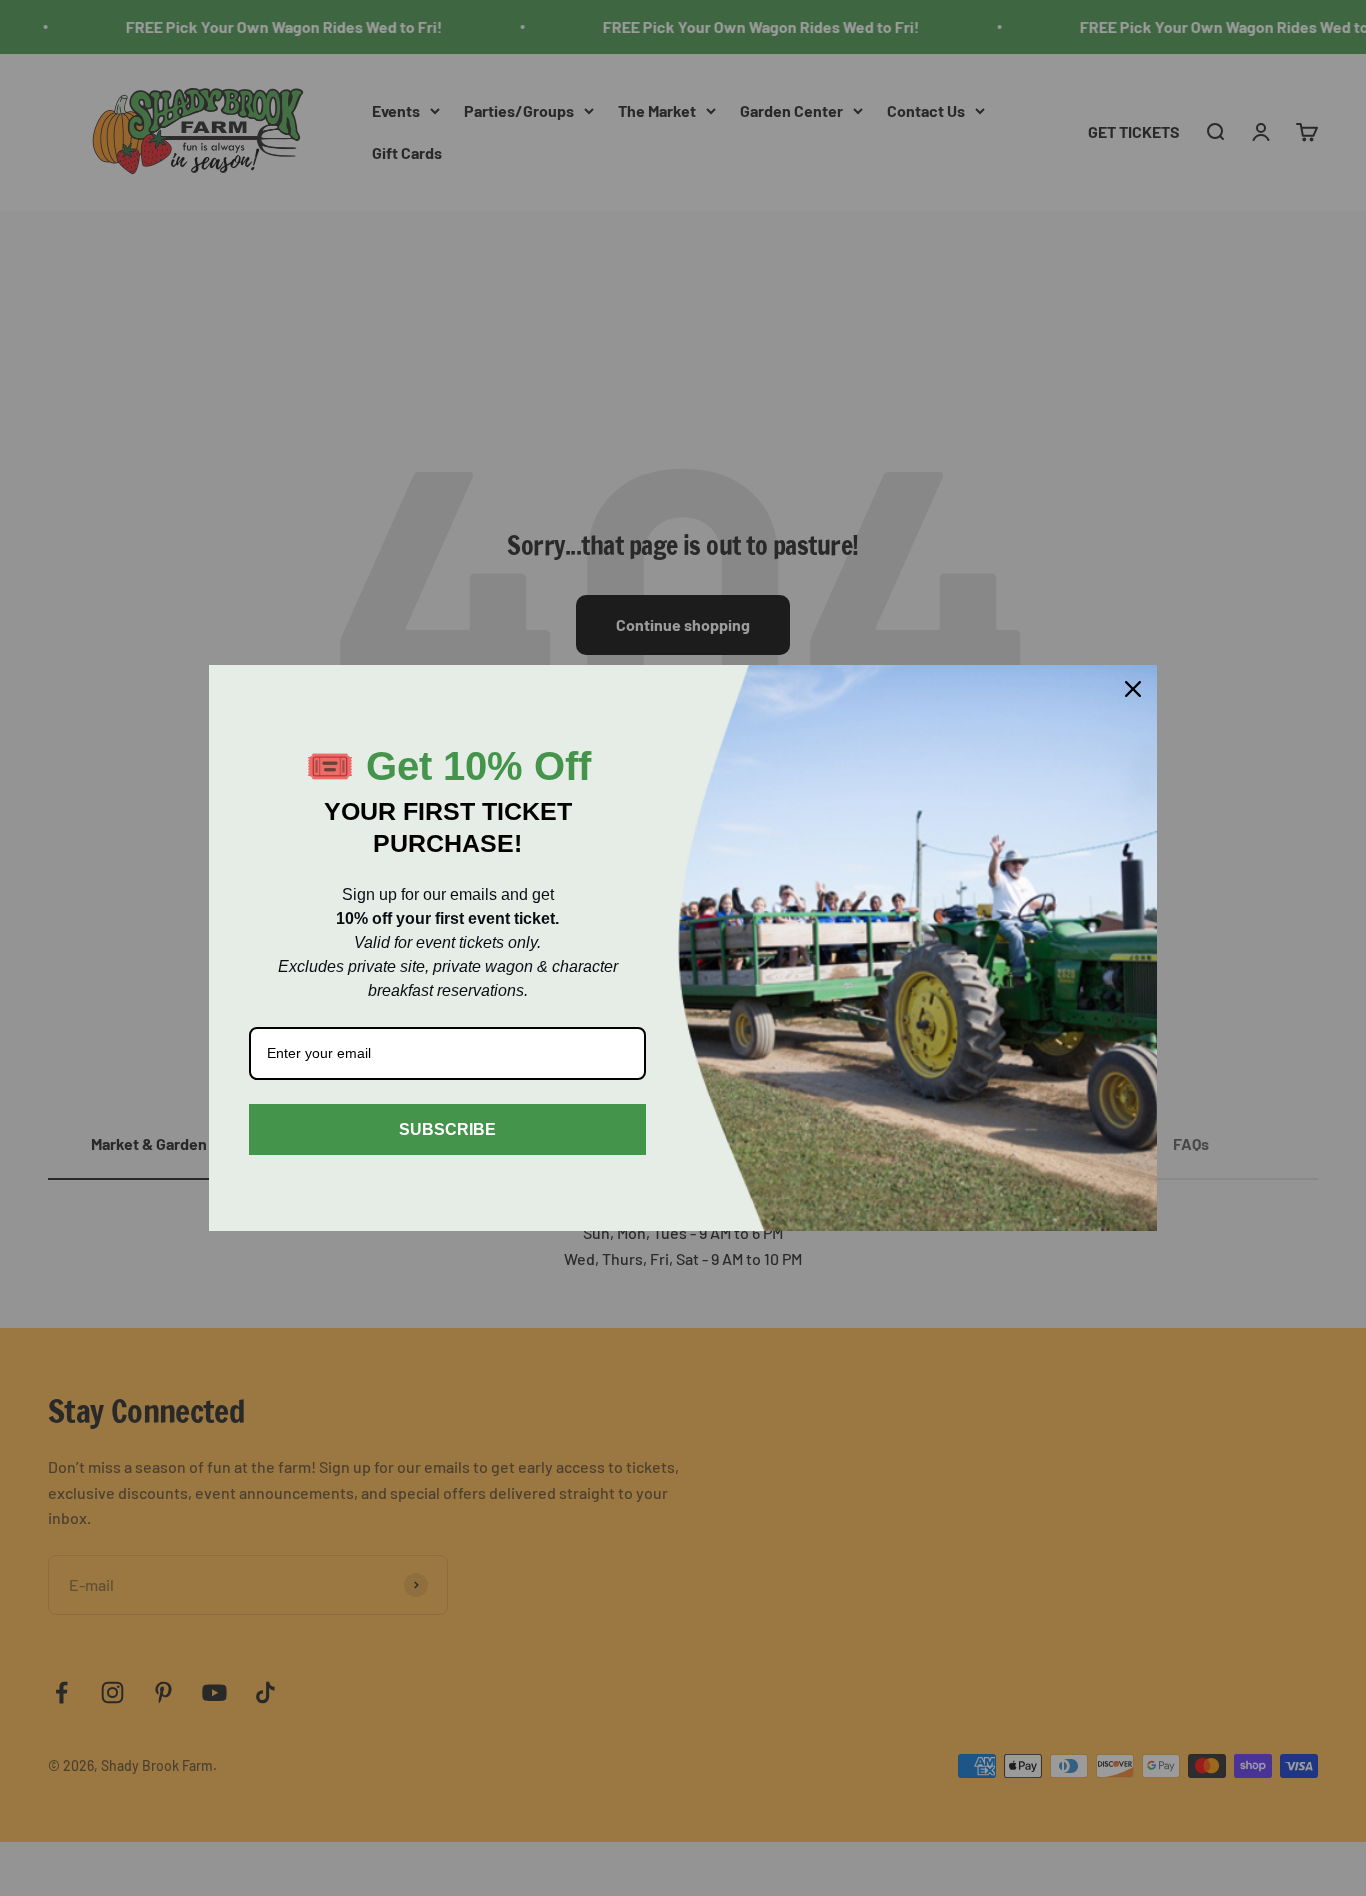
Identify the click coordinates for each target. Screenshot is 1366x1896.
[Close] (1133, 689)
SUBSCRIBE (447, 1129)
